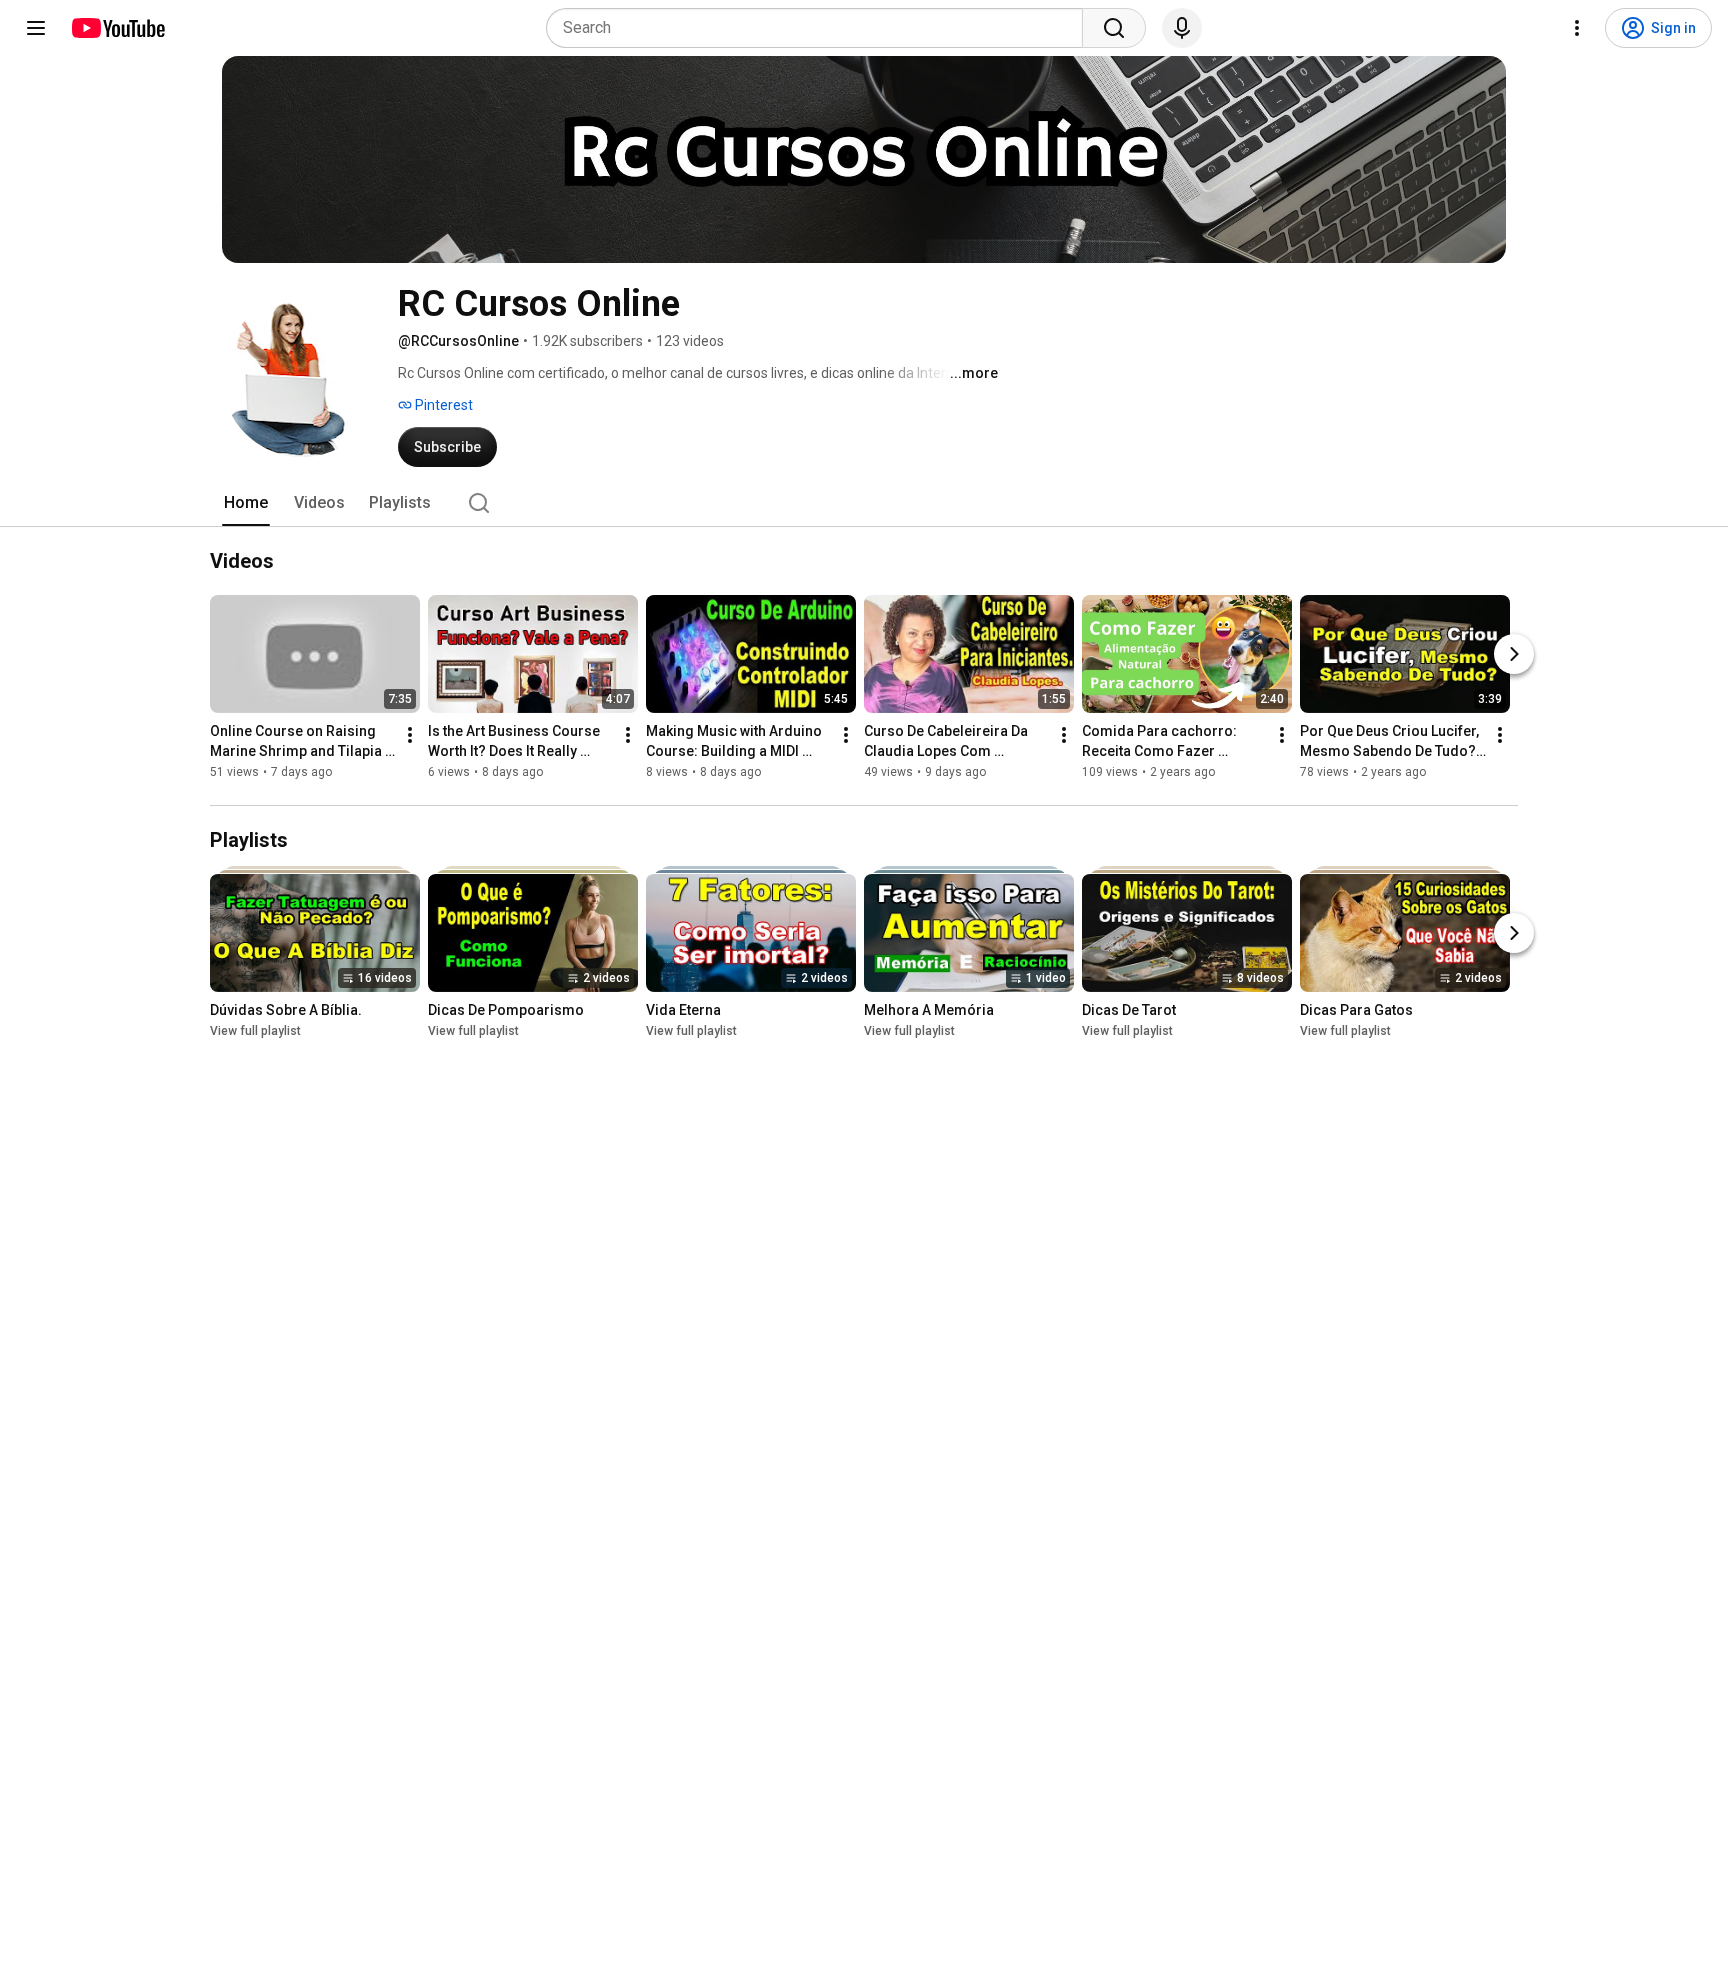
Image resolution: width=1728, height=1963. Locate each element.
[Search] (1114, 28)
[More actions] (410, 735)
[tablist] (864, 503)
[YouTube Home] (117, 28)
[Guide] (36, 28)
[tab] (246, 503)
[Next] (1514, 654)
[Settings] (1577, 28)
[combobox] (820, 28)
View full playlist (255, 1031)
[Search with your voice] (1182, 28)
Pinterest (442, 405)
